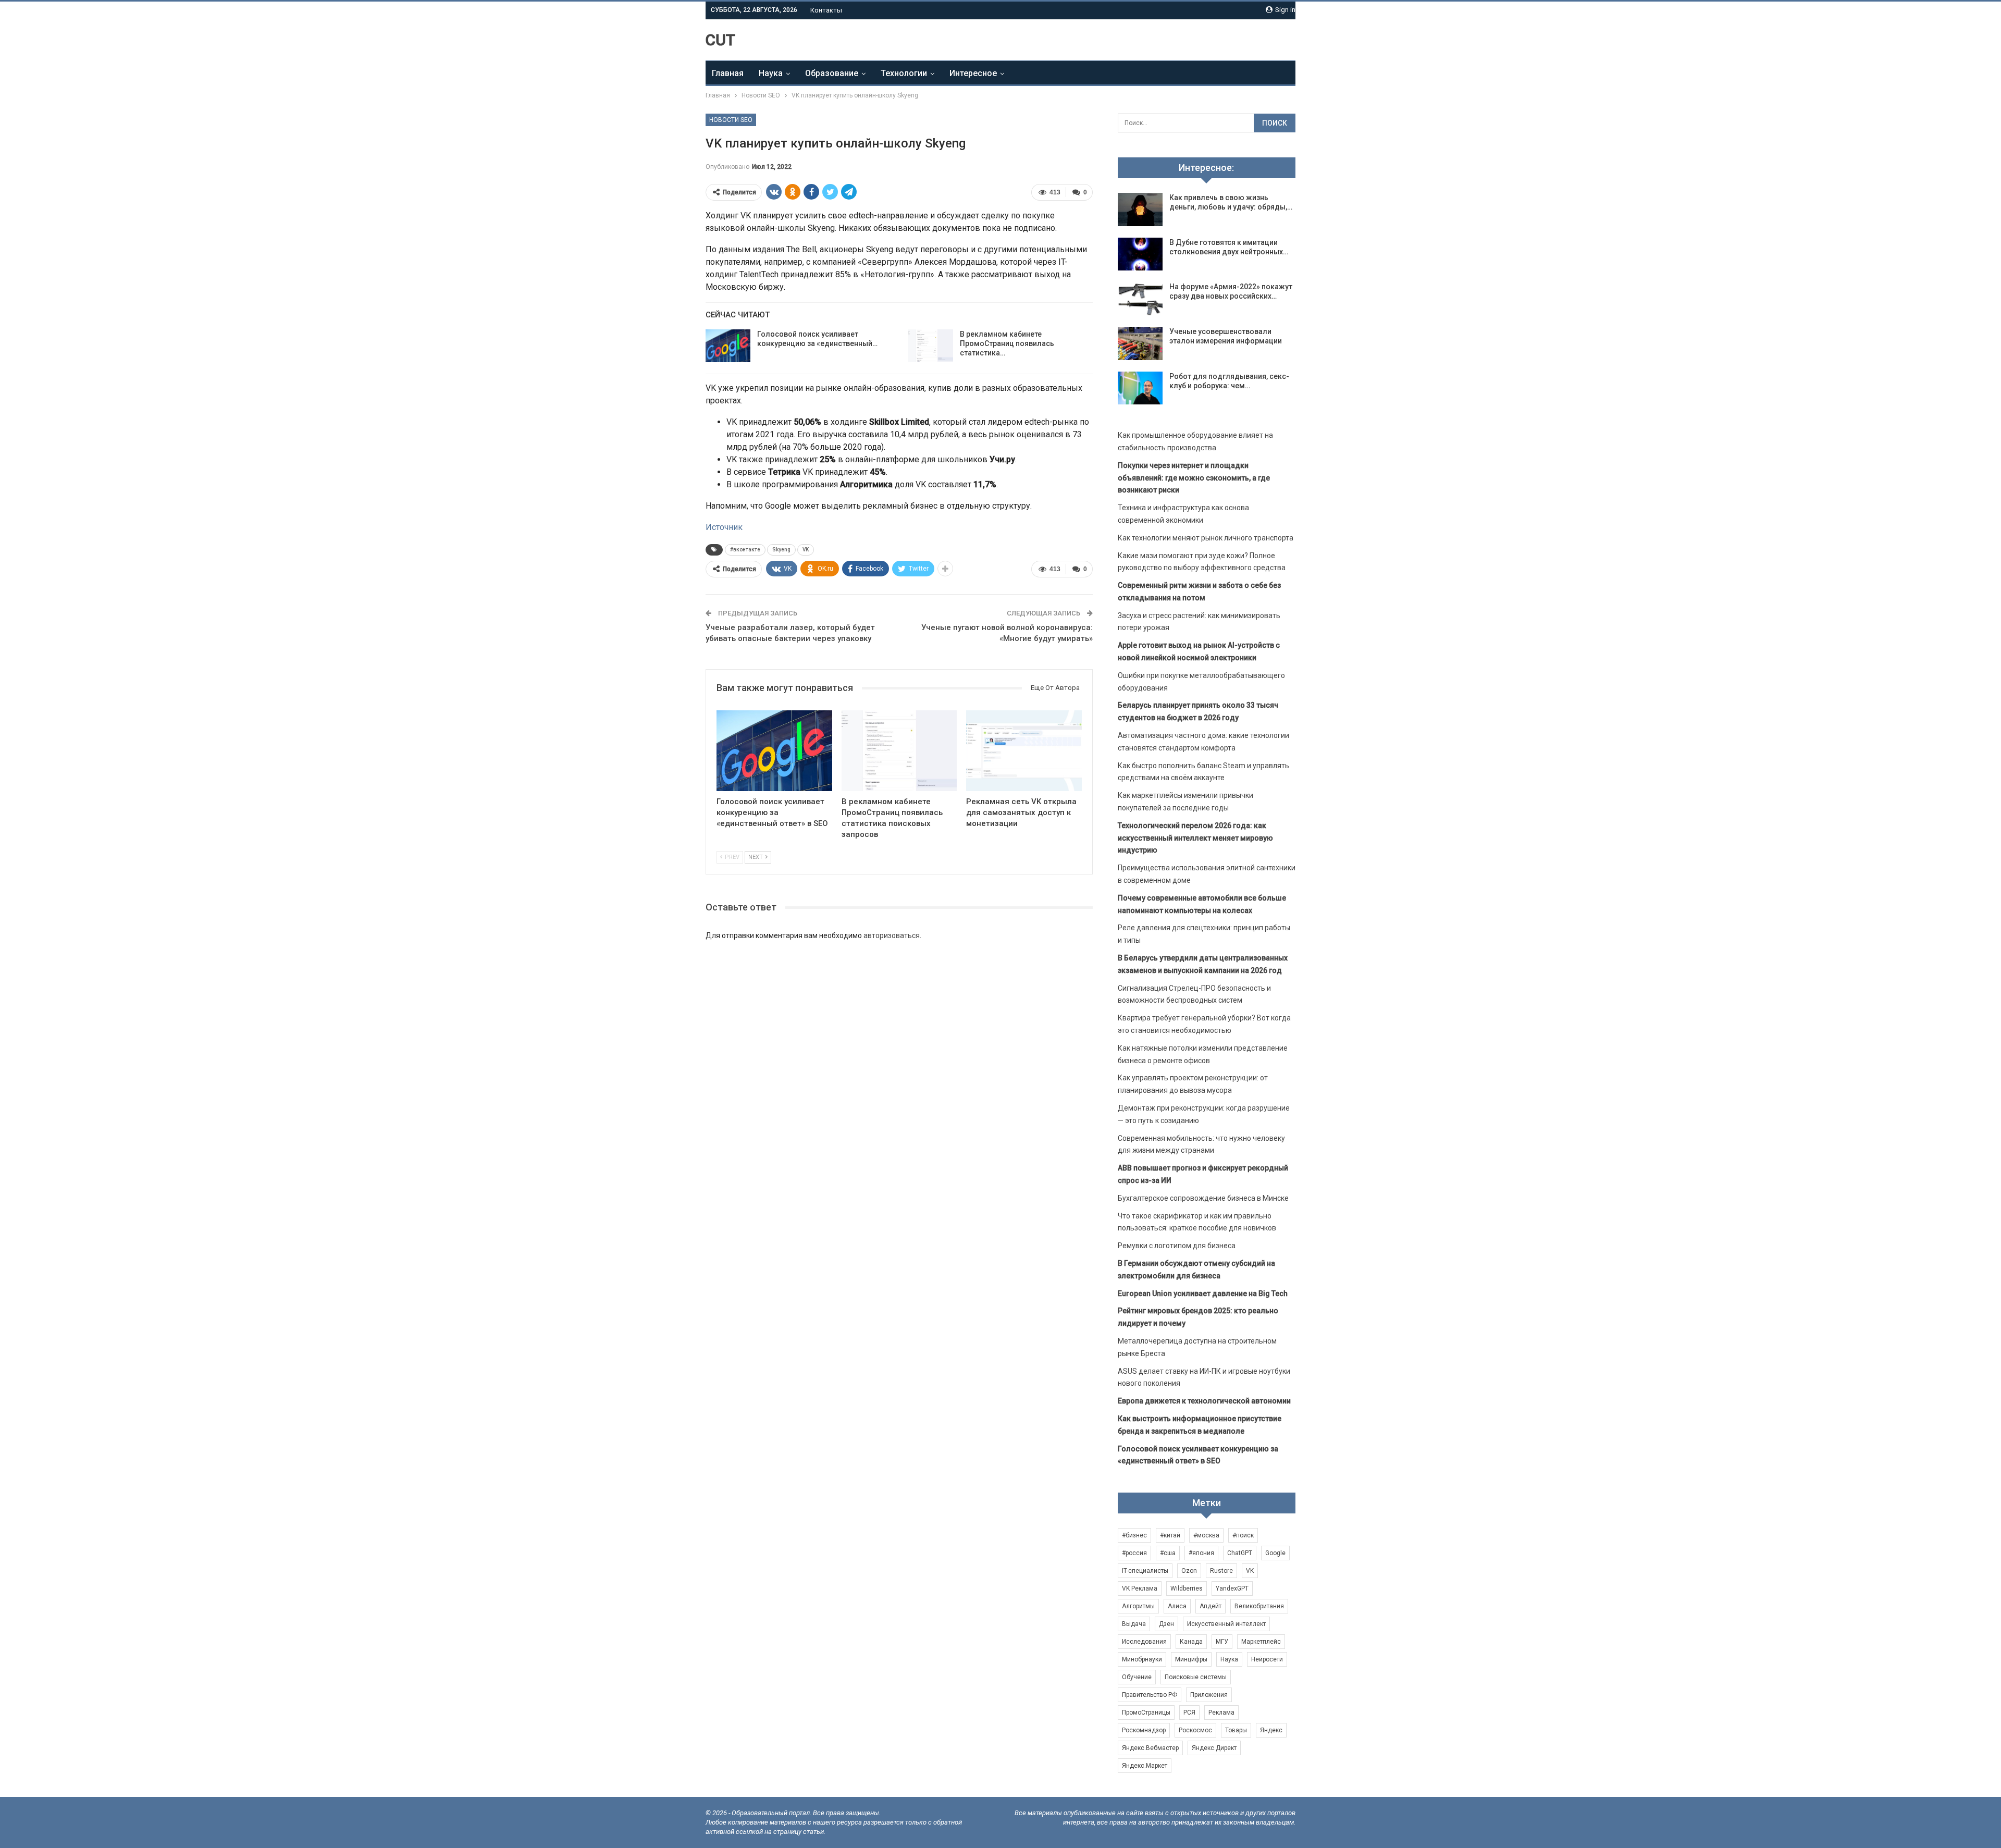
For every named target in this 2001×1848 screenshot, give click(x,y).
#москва (1206, 1535)
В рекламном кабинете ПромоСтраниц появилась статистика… (1007, 343)
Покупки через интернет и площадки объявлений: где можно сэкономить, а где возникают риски (1194, 478)
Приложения (1209, 1695)
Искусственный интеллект (1226, 1624)
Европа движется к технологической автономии (1204, 1401)
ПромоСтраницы (1146, 1713)
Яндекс (1271, 1730)
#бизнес (1134, 1535)
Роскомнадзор (1144, 1730)
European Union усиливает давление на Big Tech (1203, 1293)
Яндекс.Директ (1214, 1748)
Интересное (973, 73)
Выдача (1134, 1624)
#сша (1168, 1553)
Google (1275, 1553)
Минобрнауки (1142, 1659)
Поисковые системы (1196, 1677)
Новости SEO (731, 120)
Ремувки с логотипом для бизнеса (1177, 1246)
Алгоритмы (1138, 1606)
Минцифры (1191, 1659)
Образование (832, 73)
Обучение (1137, 1677)
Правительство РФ (1150, 1695)
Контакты (826, 10)
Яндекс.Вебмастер (1150, 1748)
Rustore (1221, 1571)
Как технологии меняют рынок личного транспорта (1206, 538)
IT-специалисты (1145, 1571)
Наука (771, 73)
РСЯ (1189, 1713)
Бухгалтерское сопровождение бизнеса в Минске (1203, 1198)
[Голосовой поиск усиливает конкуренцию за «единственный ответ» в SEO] (728, 346)
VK (806, 550)
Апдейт (1211, 1606)
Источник (724, 527)
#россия (1134, 1553)
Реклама (1221, 1713)
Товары (1236, 1730)
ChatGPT (1240, 1553)
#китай (1170, 1535)
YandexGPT (1232, 1588)
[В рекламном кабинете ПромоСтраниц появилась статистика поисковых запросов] (931, 346)
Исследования (1144, 1642)
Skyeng (781, 550)
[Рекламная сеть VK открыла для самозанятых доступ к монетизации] (1024, 751)
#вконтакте (745, 550)
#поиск (1243, 1535)
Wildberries (1187, 1588)
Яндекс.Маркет (1145, 1766)
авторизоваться (892, 935)
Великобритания (1259, 1606)
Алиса (1177, 1606)
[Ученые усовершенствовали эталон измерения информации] (1140, 343)
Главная (728, 73)
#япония (1201, 1553)
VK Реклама (1140, 1588)
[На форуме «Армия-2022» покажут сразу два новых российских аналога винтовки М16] (1140, 299)
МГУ (1222, 1642)
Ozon (1189, 1571)
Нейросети (1267, 1659)
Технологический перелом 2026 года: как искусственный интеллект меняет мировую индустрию (1195, 838)
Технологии (904, 73)
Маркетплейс (1261, 1642)
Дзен (1166, 1624)
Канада (1191, 1642)
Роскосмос (1195, 1730)
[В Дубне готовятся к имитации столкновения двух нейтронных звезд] (1140, 254)
